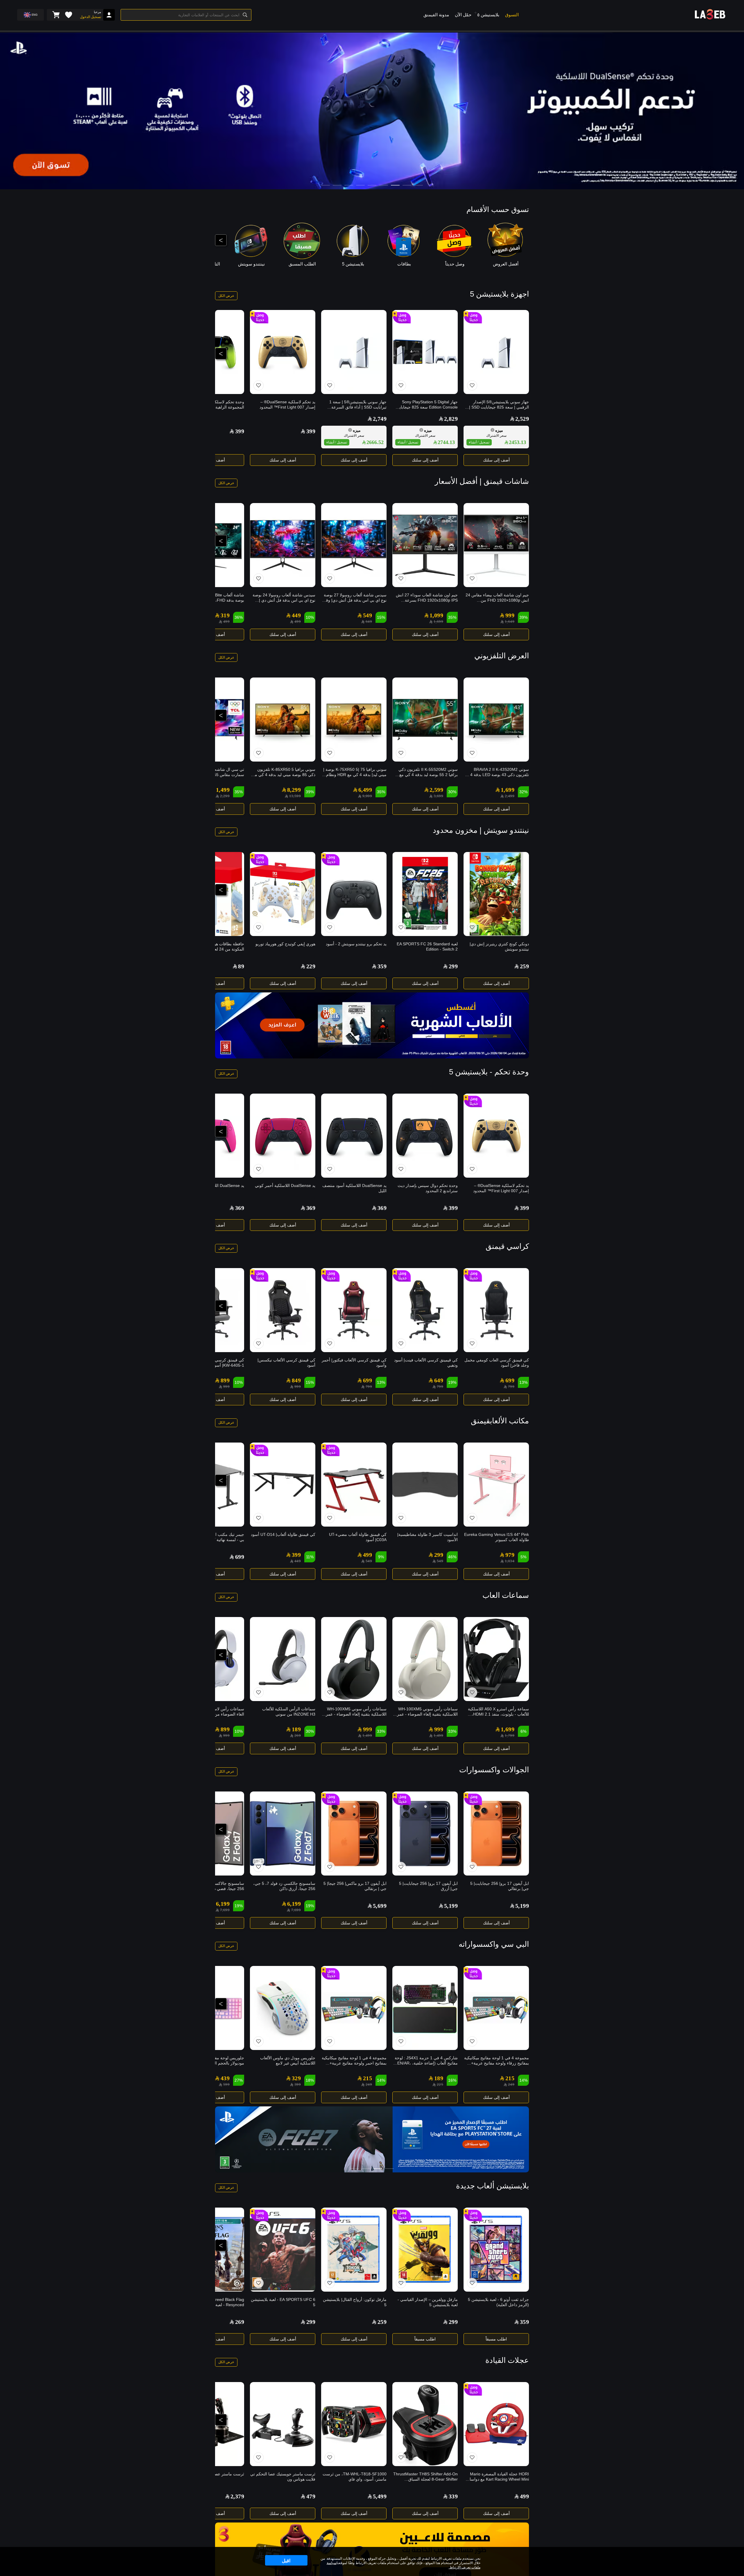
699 (510, 1380)
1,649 (510, 622)
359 (382, 966)
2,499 (510, 796)
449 (296, 615)
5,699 (380, 1906)
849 (296, 1380)
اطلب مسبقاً (496, 2339)
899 (225, 1380)
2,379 (237, 2496)
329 (296, 2078)
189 (296, 1729)
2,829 (451, 419)
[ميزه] (492, 430)
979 (510, 1555)
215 (510, 2078)
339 (453, 2496)
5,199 (522, 1906)
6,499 (365, 790)
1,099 (436, 615)
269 (298, 1736)
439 (225, 2078)
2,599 (436, 790)
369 (382, 1208)
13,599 (295, 796)
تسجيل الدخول (91, 17)
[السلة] (56, 15)
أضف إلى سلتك (496, 460)
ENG (35, 15)
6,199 (294, 1904)
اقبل (286, 2561)
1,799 (510, 1736)
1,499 (223, 790)
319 (225, 615)
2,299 (225, 796)
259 (524, 966)
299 (453, 966)
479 (311, 2496)
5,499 (380, 2496)
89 (241, 966)
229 (311, 966)
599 (226, 2084)
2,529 (522, 419)
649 (369, 622)
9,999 (367, 796)
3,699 (438, 796)
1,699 (438, 622)
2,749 (380, 419)
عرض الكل (226, 296)
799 (511, 1387)
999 (510, 615)
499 (298, 622)
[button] (475, 13)
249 (511, 2084)
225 (440, 2084)
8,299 (294, 790)
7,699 (296, 1910)
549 (367, 615)
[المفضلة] (69, 15)
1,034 (510, 1561)
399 (311, 431)
